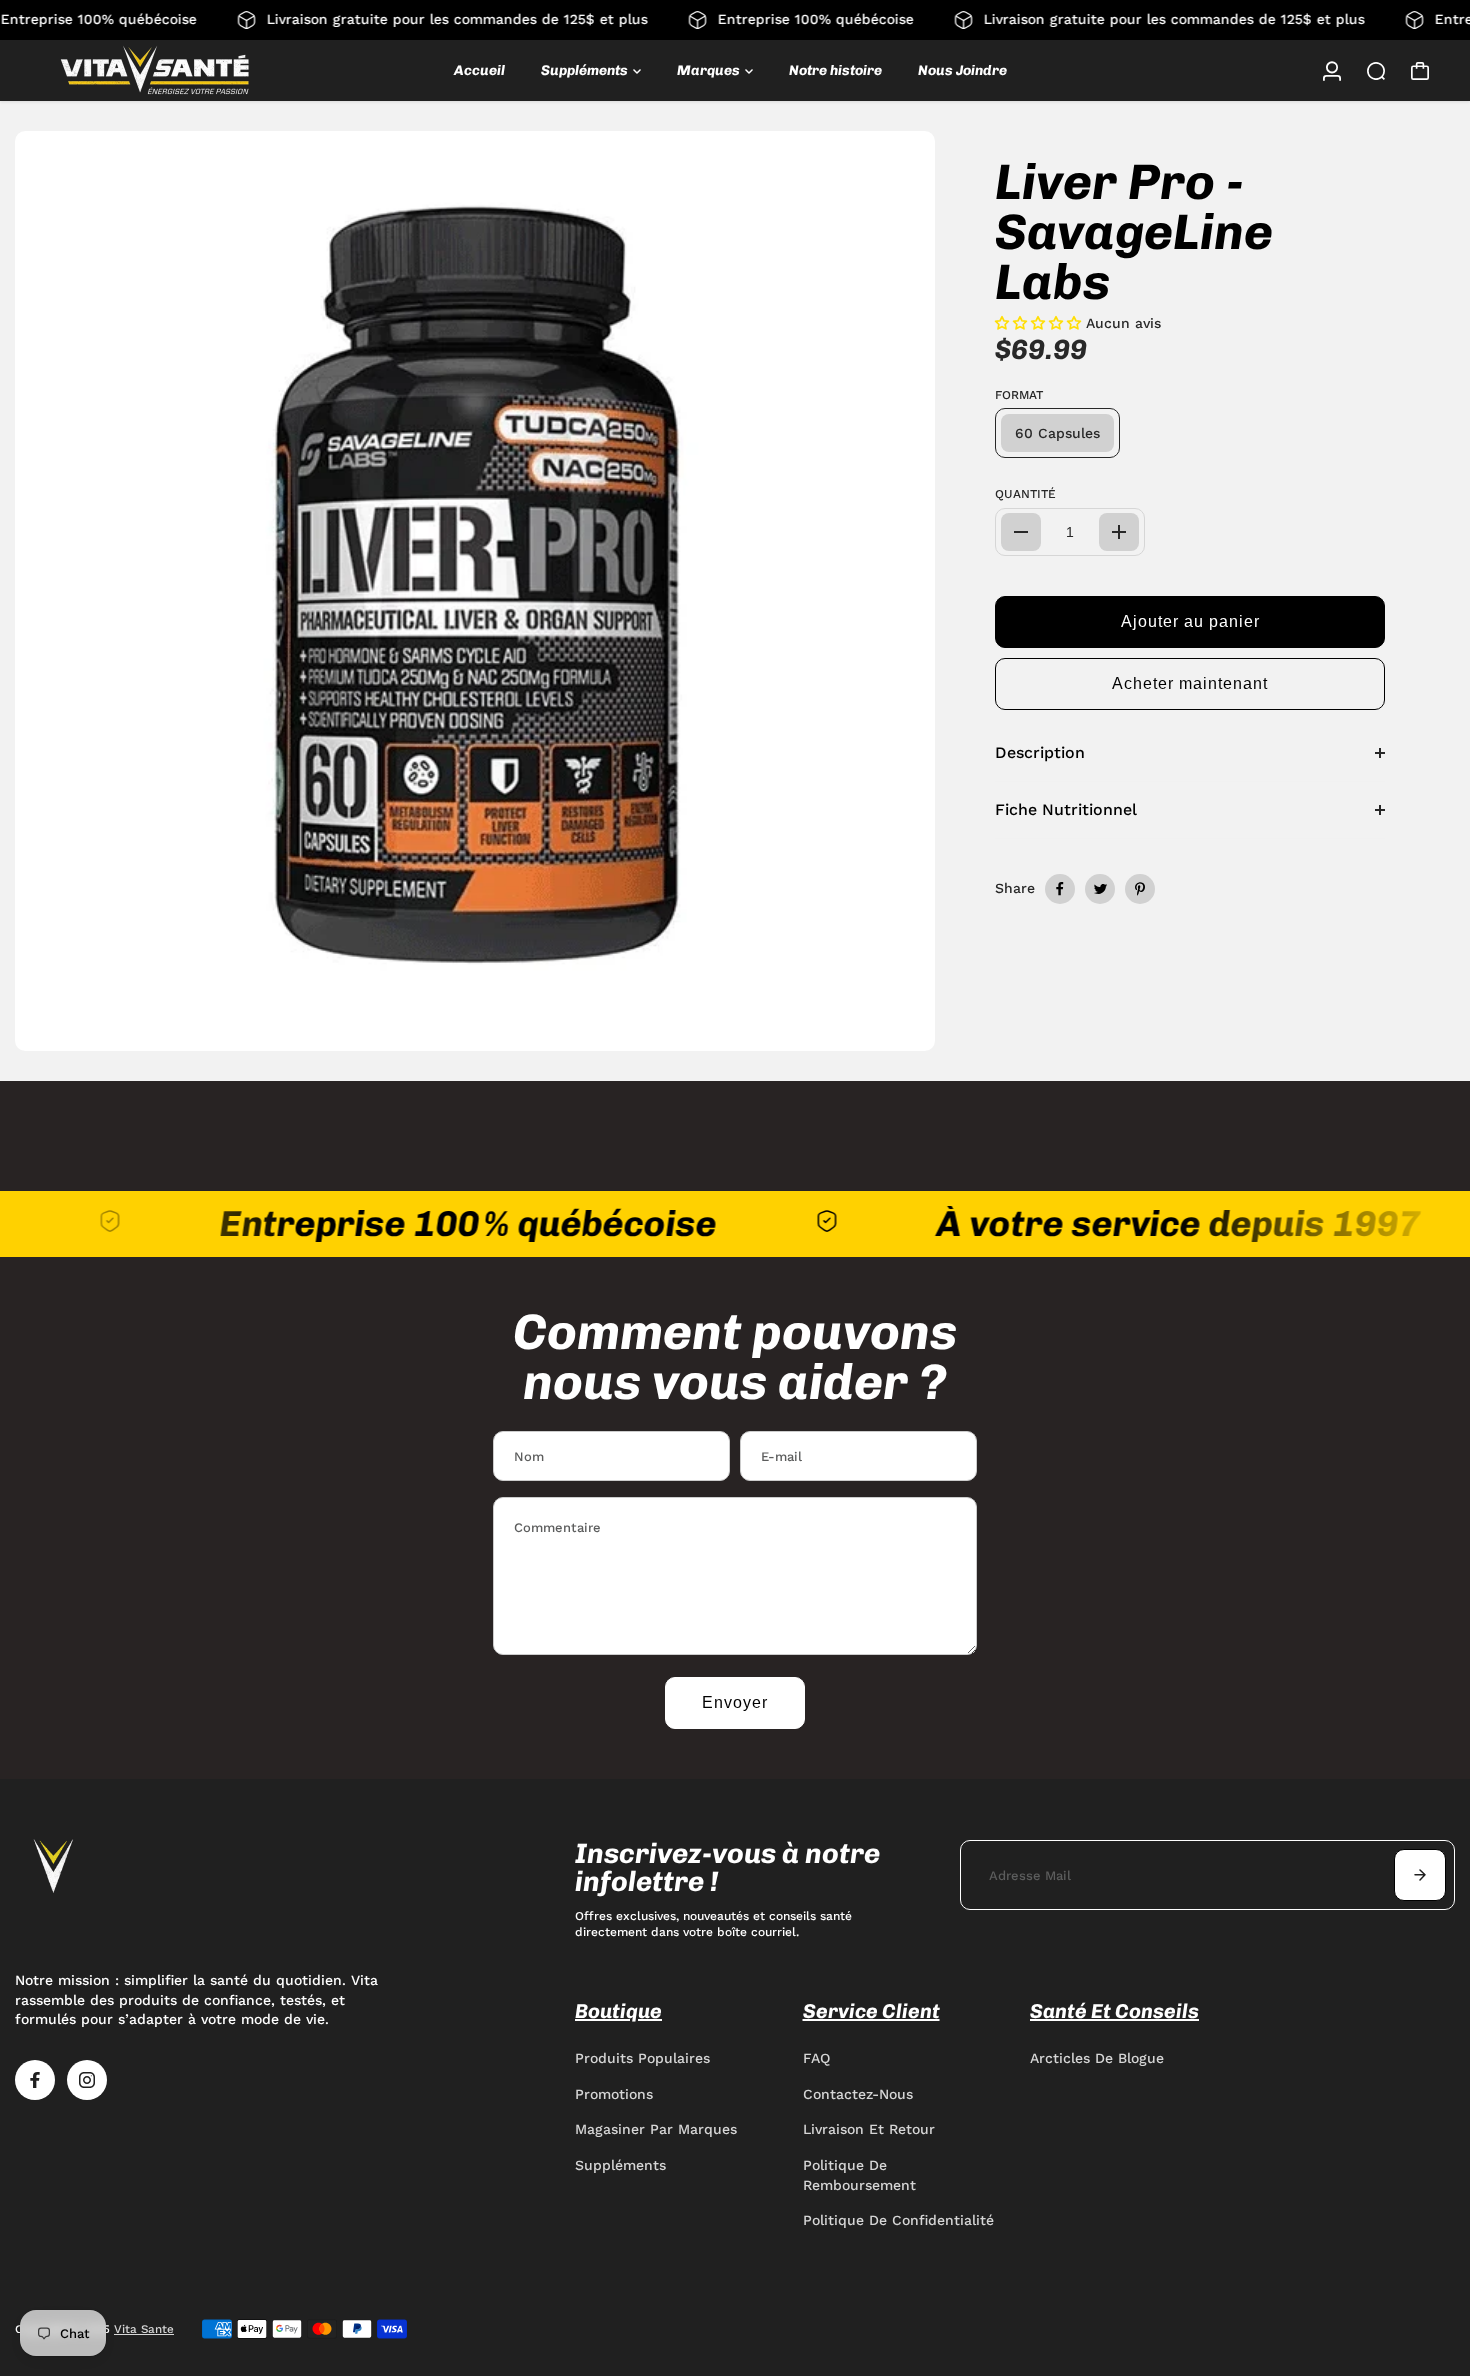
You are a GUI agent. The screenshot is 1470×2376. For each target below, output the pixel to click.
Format (1019, 395)
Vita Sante (144, 2329)
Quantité (1025, 494)
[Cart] (1420, 71)
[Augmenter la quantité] (1119, 532)
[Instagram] (87, 2080)
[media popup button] (898, 1029)
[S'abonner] (1420, 1875)
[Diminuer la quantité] (1021, 532)
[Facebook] (1060, 889)
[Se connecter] (1332, 71)
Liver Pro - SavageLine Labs (1134, 232)
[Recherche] (1376, 71)
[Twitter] (1100, 889)
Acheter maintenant (1190, 683)
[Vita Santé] (155, 70)
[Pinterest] (1140, 889)
